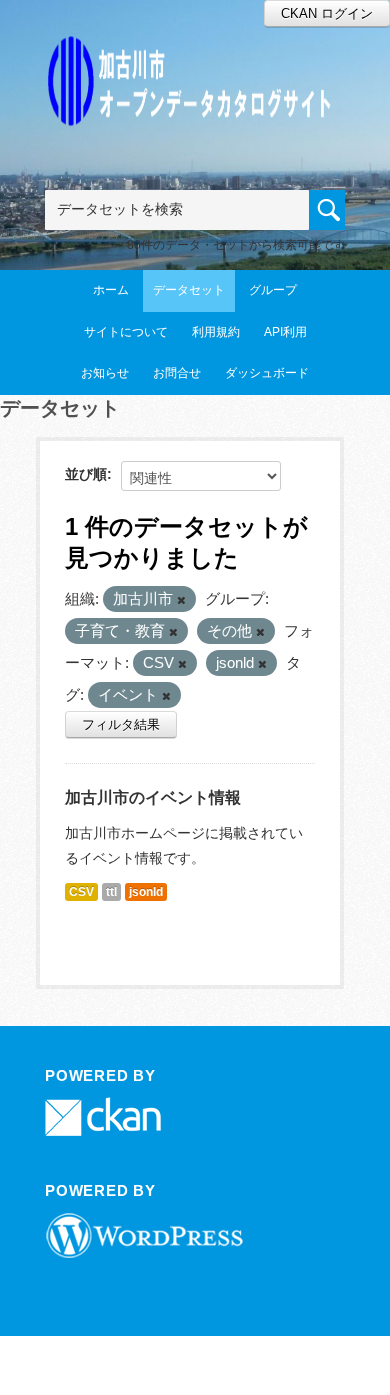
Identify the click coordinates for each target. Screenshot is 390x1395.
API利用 (285, 332)
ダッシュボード (267, 373)
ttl (111, 892)
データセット (189, 290)
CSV (81, 892)
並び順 (86, 474)
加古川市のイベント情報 (153, 797)
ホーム (111, 290)
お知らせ (105, 373)
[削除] (181, 600)
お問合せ (177, 373)
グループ (273, 290)
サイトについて (126, 332)
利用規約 (216, 332)
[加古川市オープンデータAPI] (195, 56)
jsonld (146, 892)
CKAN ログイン (327, 13)
